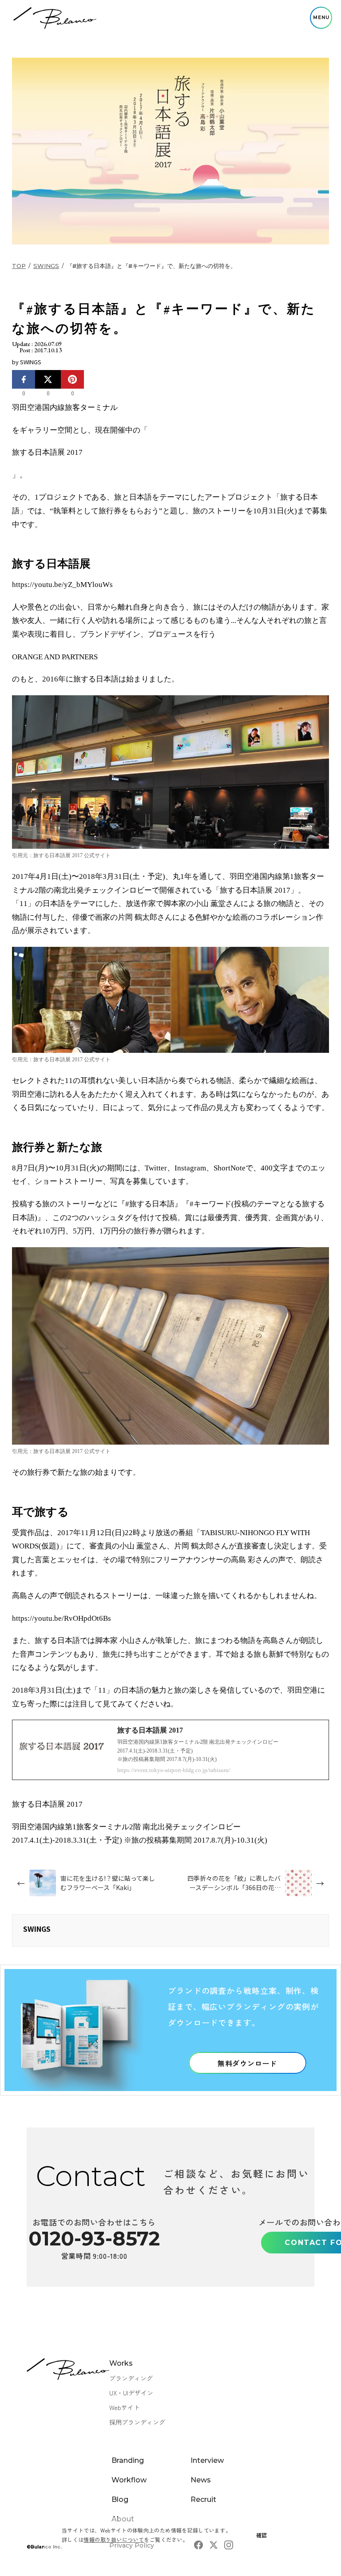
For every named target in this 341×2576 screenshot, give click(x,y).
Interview (207, 2460)
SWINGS (46, 266)
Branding (128, 2460)
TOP (19, 266)
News (201, 2480)
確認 (262, 2535)
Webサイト (125, 2407)
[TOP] (55, 18)
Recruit (203, 2499)
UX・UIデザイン (131, 2393)
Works (121, 2363)
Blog (120, 2499)
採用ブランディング (137, 2422)
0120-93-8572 (94, 2238)
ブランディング (131, 2378)
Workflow (129, 2480)
